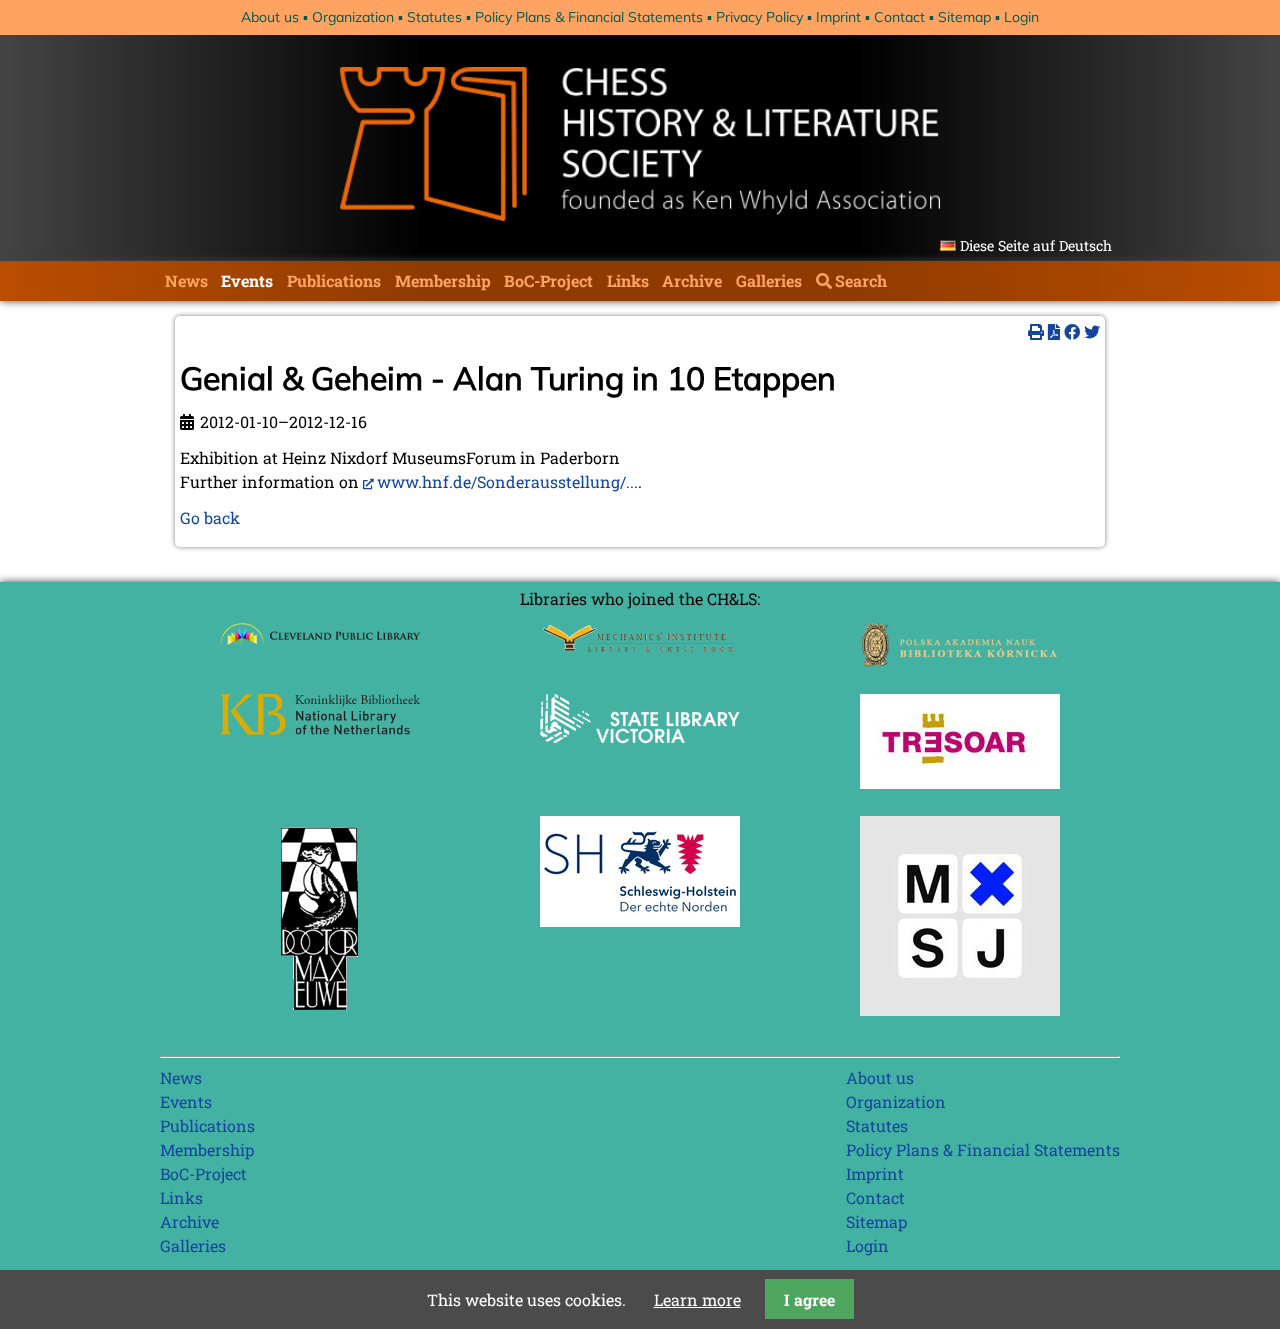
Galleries (769, 280)
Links (628, 280)
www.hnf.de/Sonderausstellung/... (507, 481)
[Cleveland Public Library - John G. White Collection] (320, 647)
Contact (899, 17)
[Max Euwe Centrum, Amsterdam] (320, 1014)
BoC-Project (548, 280)
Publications (334, 280)
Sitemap (964, 17)
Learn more (697, 1299)
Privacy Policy (759, 17)
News (186, 280)
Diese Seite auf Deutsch (1036, 245)
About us (270, 17)
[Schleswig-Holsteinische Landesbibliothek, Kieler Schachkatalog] (640, 920)
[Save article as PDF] (1054, 331)
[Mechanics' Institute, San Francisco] (640, 646)
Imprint (838, 17)
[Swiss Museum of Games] (960, 1009)
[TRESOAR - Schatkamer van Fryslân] (960, 782)
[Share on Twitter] (1092, 331)
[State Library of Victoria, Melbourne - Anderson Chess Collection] (640, 754)
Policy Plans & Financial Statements (589, 17)
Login (1021, 17)
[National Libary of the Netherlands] (320, 728)
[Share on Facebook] (1072, 331)
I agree (809, 1299)
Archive (692, 280)
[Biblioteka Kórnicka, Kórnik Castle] (960, 660)
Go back (210, 517)
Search (861, 280)
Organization (353, 17)
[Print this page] (1036, 331)
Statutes (434, 17)
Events (247, 280)
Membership (443, 280)
